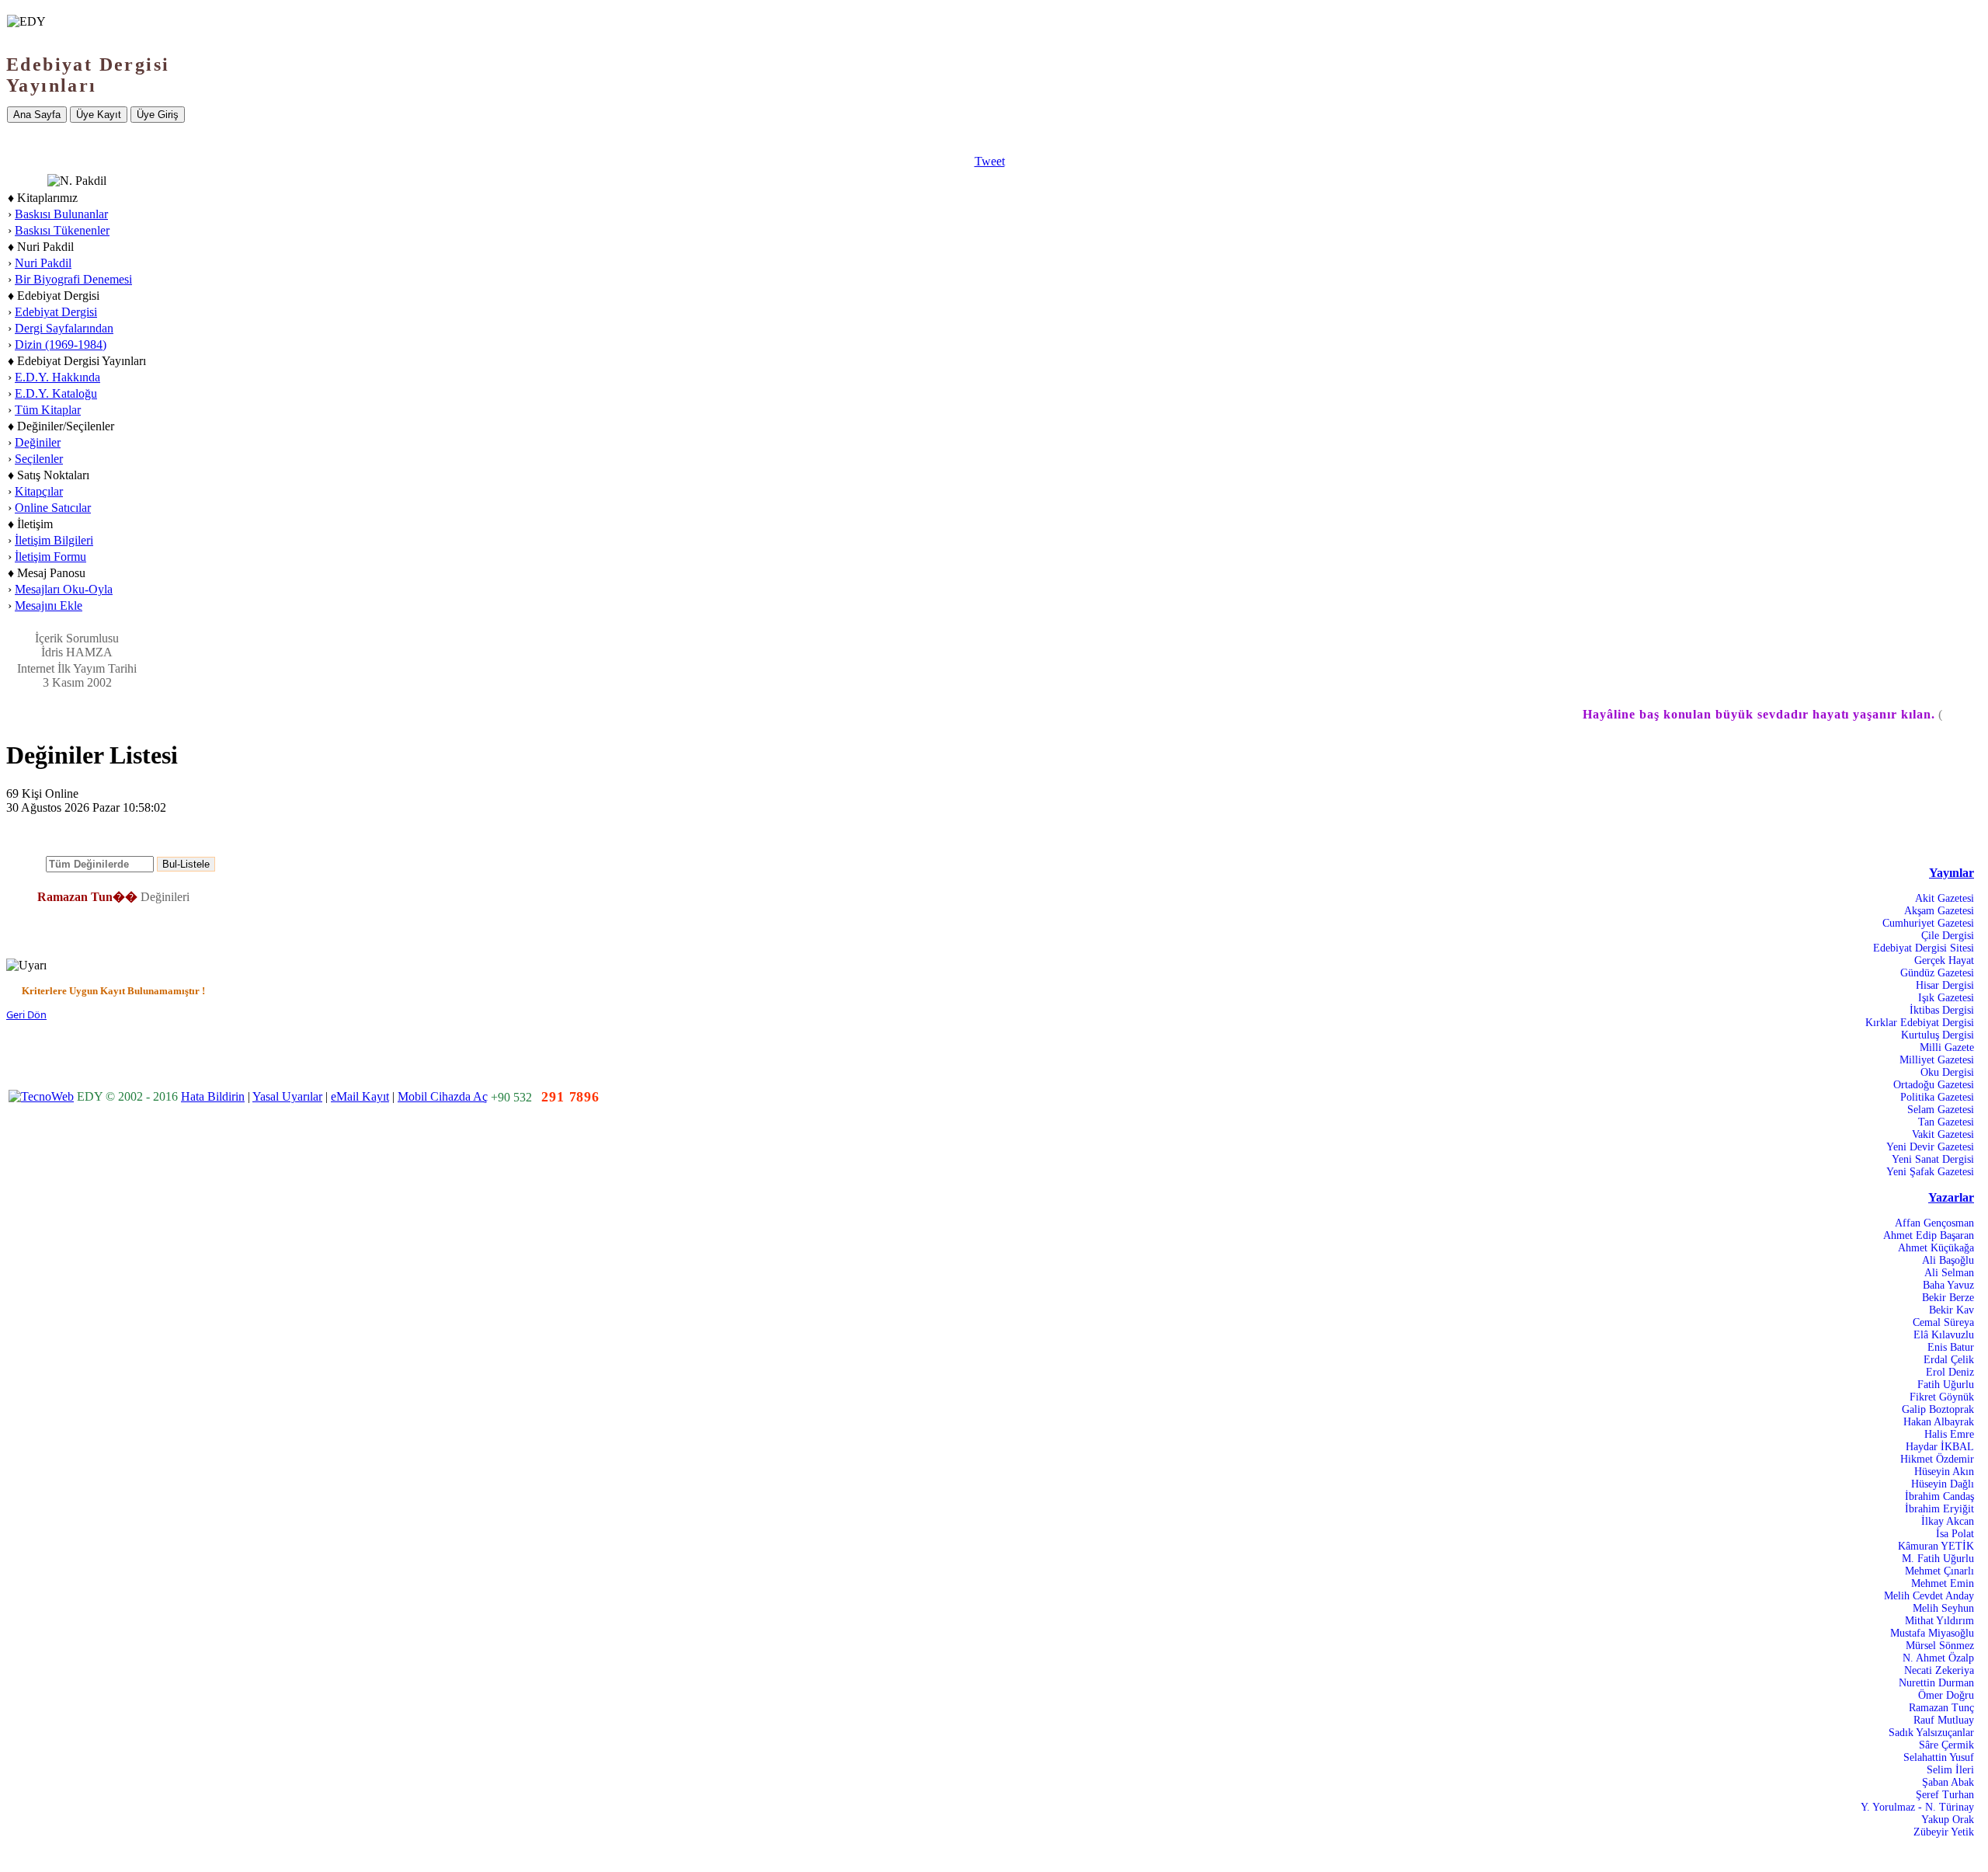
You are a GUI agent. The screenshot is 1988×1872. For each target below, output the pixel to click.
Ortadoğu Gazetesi (1934, 1085)
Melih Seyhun (1943, 1608)
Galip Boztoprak (1938, 1409)
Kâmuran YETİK (1936, 1546)
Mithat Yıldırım (1939, 1621)
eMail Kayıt (360, 1096)
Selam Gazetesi (1941, 1110)
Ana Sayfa (37, 115)
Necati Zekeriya (1939, 1670)
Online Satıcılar (53, 508)
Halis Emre (1949, 1434)
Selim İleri (1950, 1770)
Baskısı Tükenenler (62, 230)
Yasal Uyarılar (287, 1096)
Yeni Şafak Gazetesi (1930, 1172)
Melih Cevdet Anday (1929, 1596)
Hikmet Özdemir (1937, 1459)
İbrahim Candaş (1939, 1496)
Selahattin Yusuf (1939, 1757)
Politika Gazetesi (1937, 1097)
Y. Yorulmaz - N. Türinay (1917, 1807)
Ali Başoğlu (1948, 1260)
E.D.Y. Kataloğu (56, 393)
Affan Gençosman (1934, 1223)
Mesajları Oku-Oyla (64, 589)
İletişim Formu (50, 557)
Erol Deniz (1950, 1372)
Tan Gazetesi (1946, 1122)
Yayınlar (1952, 873)
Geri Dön (26, 1014)
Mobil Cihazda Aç (443, 1096)
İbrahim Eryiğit (1939, 1509)
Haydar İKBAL (1940, 1447)
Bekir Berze (1948, 1298)
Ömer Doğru (1946, 1695)
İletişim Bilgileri (54, 540)
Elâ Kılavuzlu (1944, 1335)
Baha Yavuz (1948, 1285)
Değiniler (38, 442)
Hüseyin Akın (1944, 1472)
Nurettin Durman (1936, 1683)
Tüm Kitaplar (48, 410)
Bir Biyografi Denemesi (73, 279)
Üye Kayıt (99, 115)
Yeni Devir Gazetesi (1930, 1147)
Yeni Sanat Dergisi (1933, 1159)
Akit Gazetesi (1945, 898)
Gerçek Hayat (1944, 960)
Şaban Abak (1948, 1782)
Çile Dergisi (1948, 936)
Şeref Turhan (1945, 1795)
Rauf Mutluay (1944, 1720)
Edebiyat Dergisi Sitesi (1924, 948)
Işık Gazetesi (1946, 998)
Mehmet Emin (1943, 1583)
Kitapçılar (39, 491)
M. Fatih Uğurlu (1938, 1559)
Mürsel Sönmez (1940, 1646)
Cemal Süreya (1943, 1322)
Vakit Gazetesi (1943, 1134)
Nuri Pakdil (43, 263)
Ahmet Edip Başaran (1929, 1235)
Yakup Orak (1948, 1820)
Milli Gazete (1947, 1047)
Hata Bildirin (213, 1096)
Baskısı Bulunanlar (61, 214)
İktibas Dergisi (1942, 1010)
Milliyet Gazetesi (1937, 1060)
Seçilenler (39, 459)
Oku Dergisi (1947, 1072)
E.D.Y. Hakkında (57, 377)
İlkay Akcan (1948, 1521)
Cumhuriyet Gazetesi (1928, 923)
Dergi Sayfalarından (64, 328)
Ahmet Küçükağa (1936, 1248)
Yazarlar (1951, 1197)
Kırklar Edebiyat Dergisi (1920, 1023)
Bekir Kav (1952, 1310)
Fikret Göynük (1942, 1397)
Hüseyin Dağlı (1943, 1484)
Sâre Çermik (1946, 1745)
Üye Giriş (158, 115)
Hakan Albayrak (1939, 1422)
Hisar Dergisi (1945, 985)
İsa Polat (1955, 1534)
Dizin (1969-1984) (61, 344)
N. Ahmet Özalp (1938, 1658)
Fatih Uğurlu (1946, 1385)
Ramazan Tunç (1941, 1708)
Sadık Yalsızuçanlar (1931, 1733)
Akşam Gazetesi (1939, 911)
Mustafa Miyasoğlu (1932, 1633)
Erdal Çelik (1949, 1360)
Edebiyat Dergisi (56, 312)
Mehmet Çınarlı (1939, 1571)
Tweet (990, 161)
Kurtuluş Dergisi (1938, 1035)
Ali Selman (1949, 1273)
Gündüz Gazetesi (1937, 973)
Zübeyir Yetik (1944, 1832)
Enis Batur (1951, 1347)
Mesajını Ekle (49, 605)
